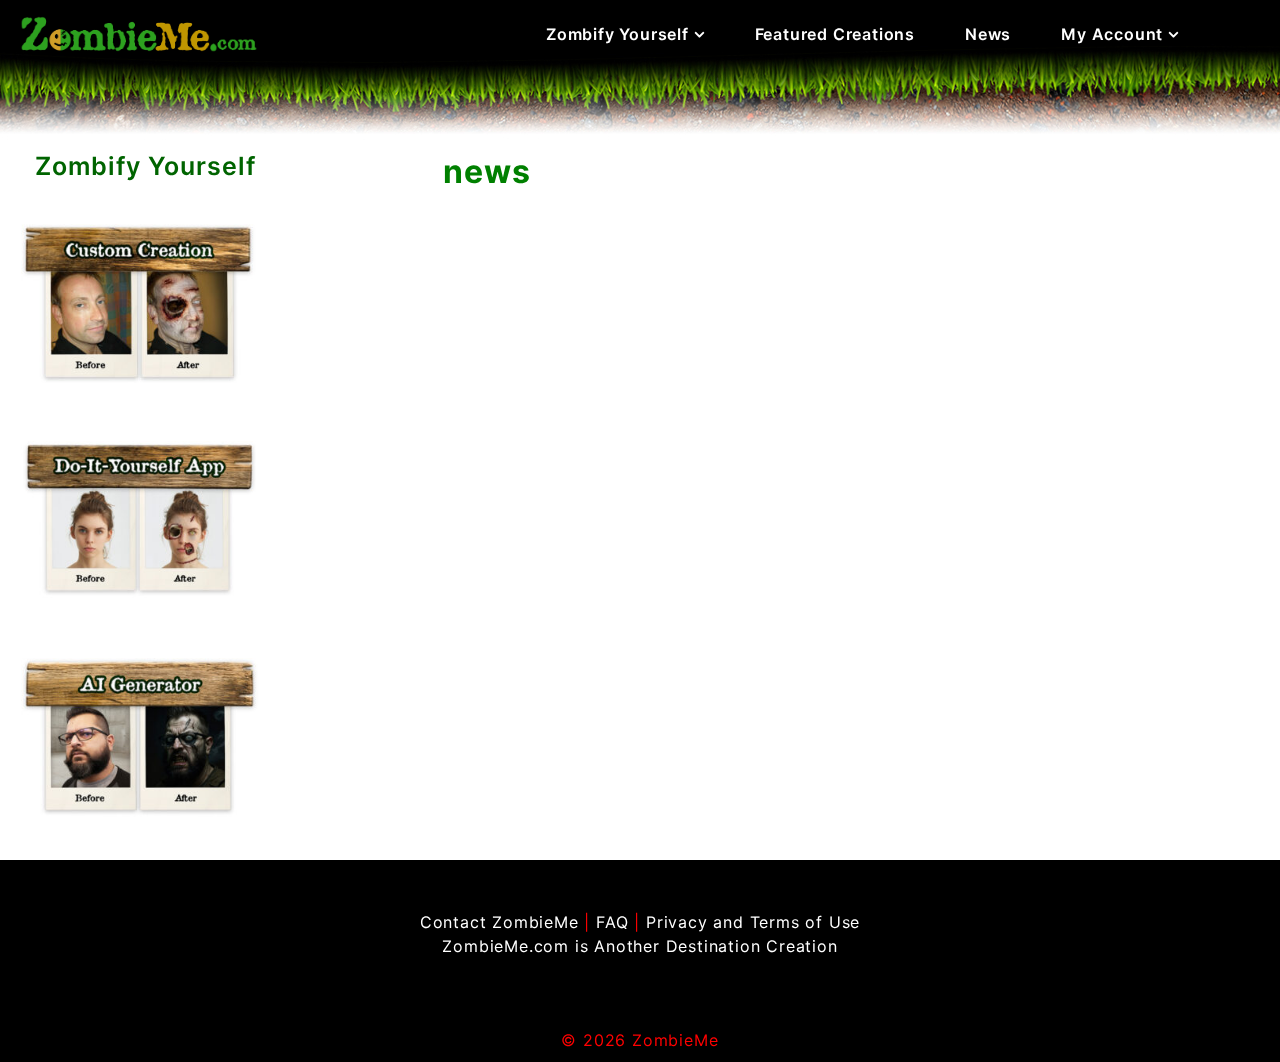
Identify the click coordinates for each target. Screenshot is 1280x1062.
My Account (1112, 34)
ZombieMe (675, 1040)
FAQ (612, 922)
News (988, 34)
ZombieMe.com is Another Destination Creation (639, 946)
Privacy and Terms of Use (753, 922)
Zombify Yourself (617, 34)
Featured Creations (835, 34)
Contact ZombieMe (499, 922)
